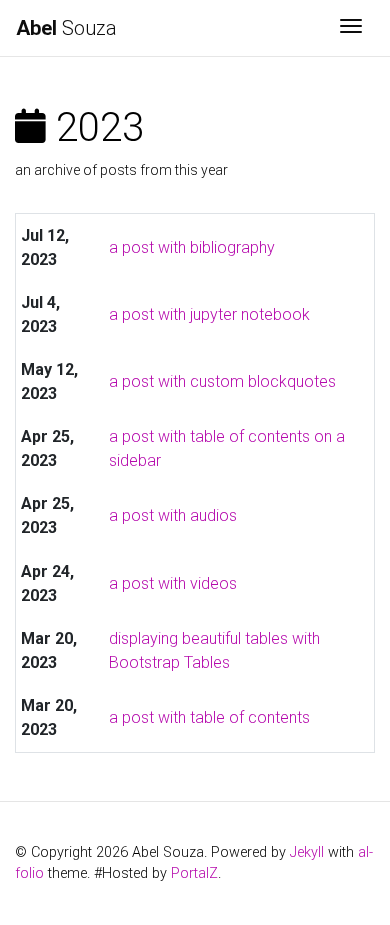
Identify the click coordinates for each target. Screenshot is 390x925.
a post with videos (173, 583)
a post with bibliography (192, 247)
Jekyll (307, 852)
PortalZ (194, 873)
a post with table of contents (209, 717)
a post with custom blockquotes (222, 381)
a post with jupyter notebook (209, 314)
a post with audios (173, 515)
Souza (66, 28)
